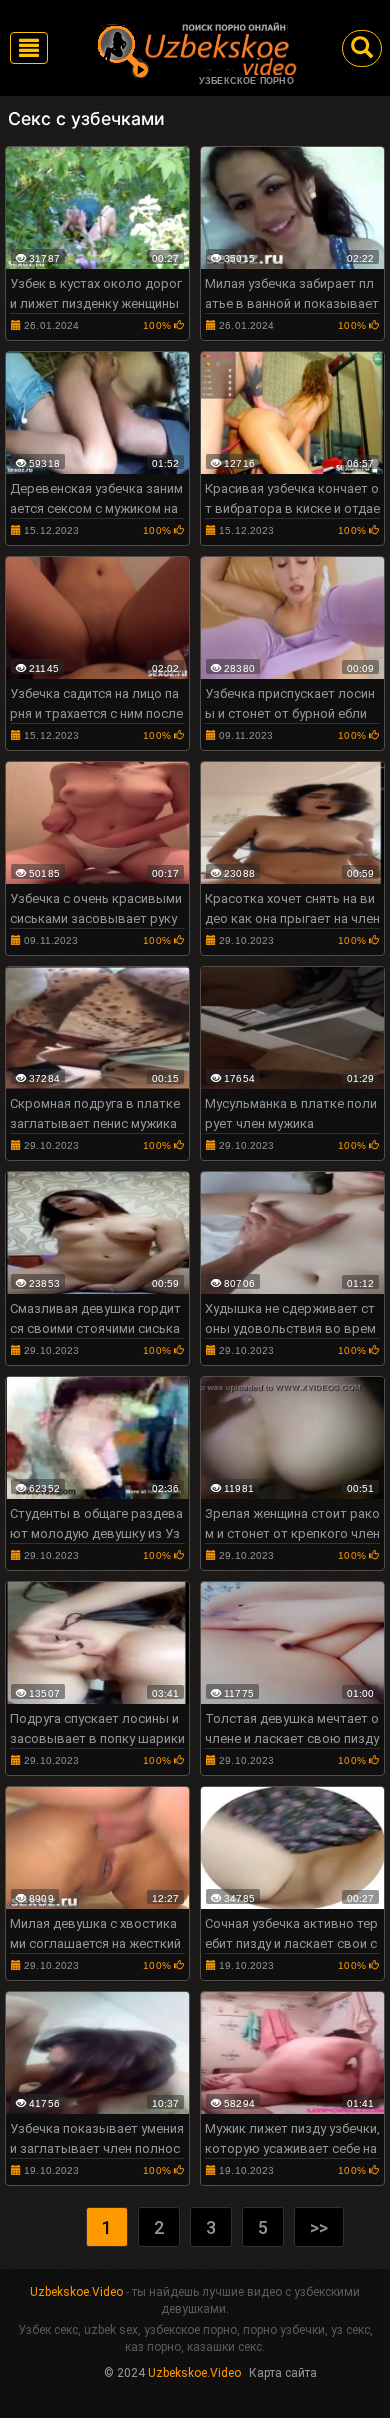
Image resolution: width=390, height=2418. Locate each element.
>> (319, 2227)
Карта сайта (283, 2373)
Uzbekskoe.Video (76, 2292)
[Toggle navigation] (29, 48)
